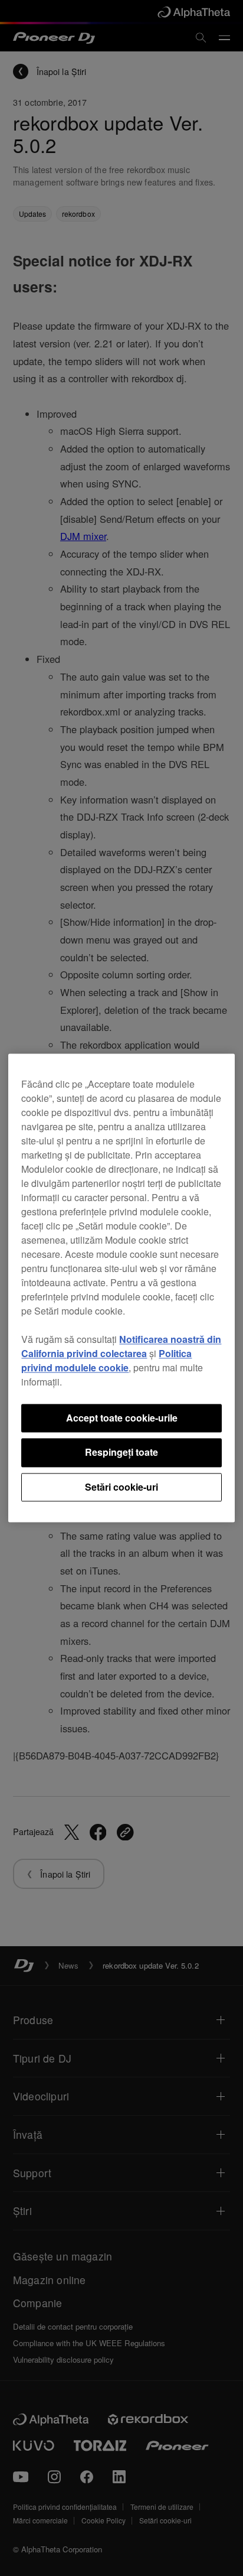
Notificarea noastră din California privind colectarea (121, 1346)
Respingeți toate (121, 1453)
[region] (121, 1288)
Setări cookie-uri (121, 1487)
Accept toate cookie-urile (122, 1418)
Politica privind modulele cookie (106, 1360)
